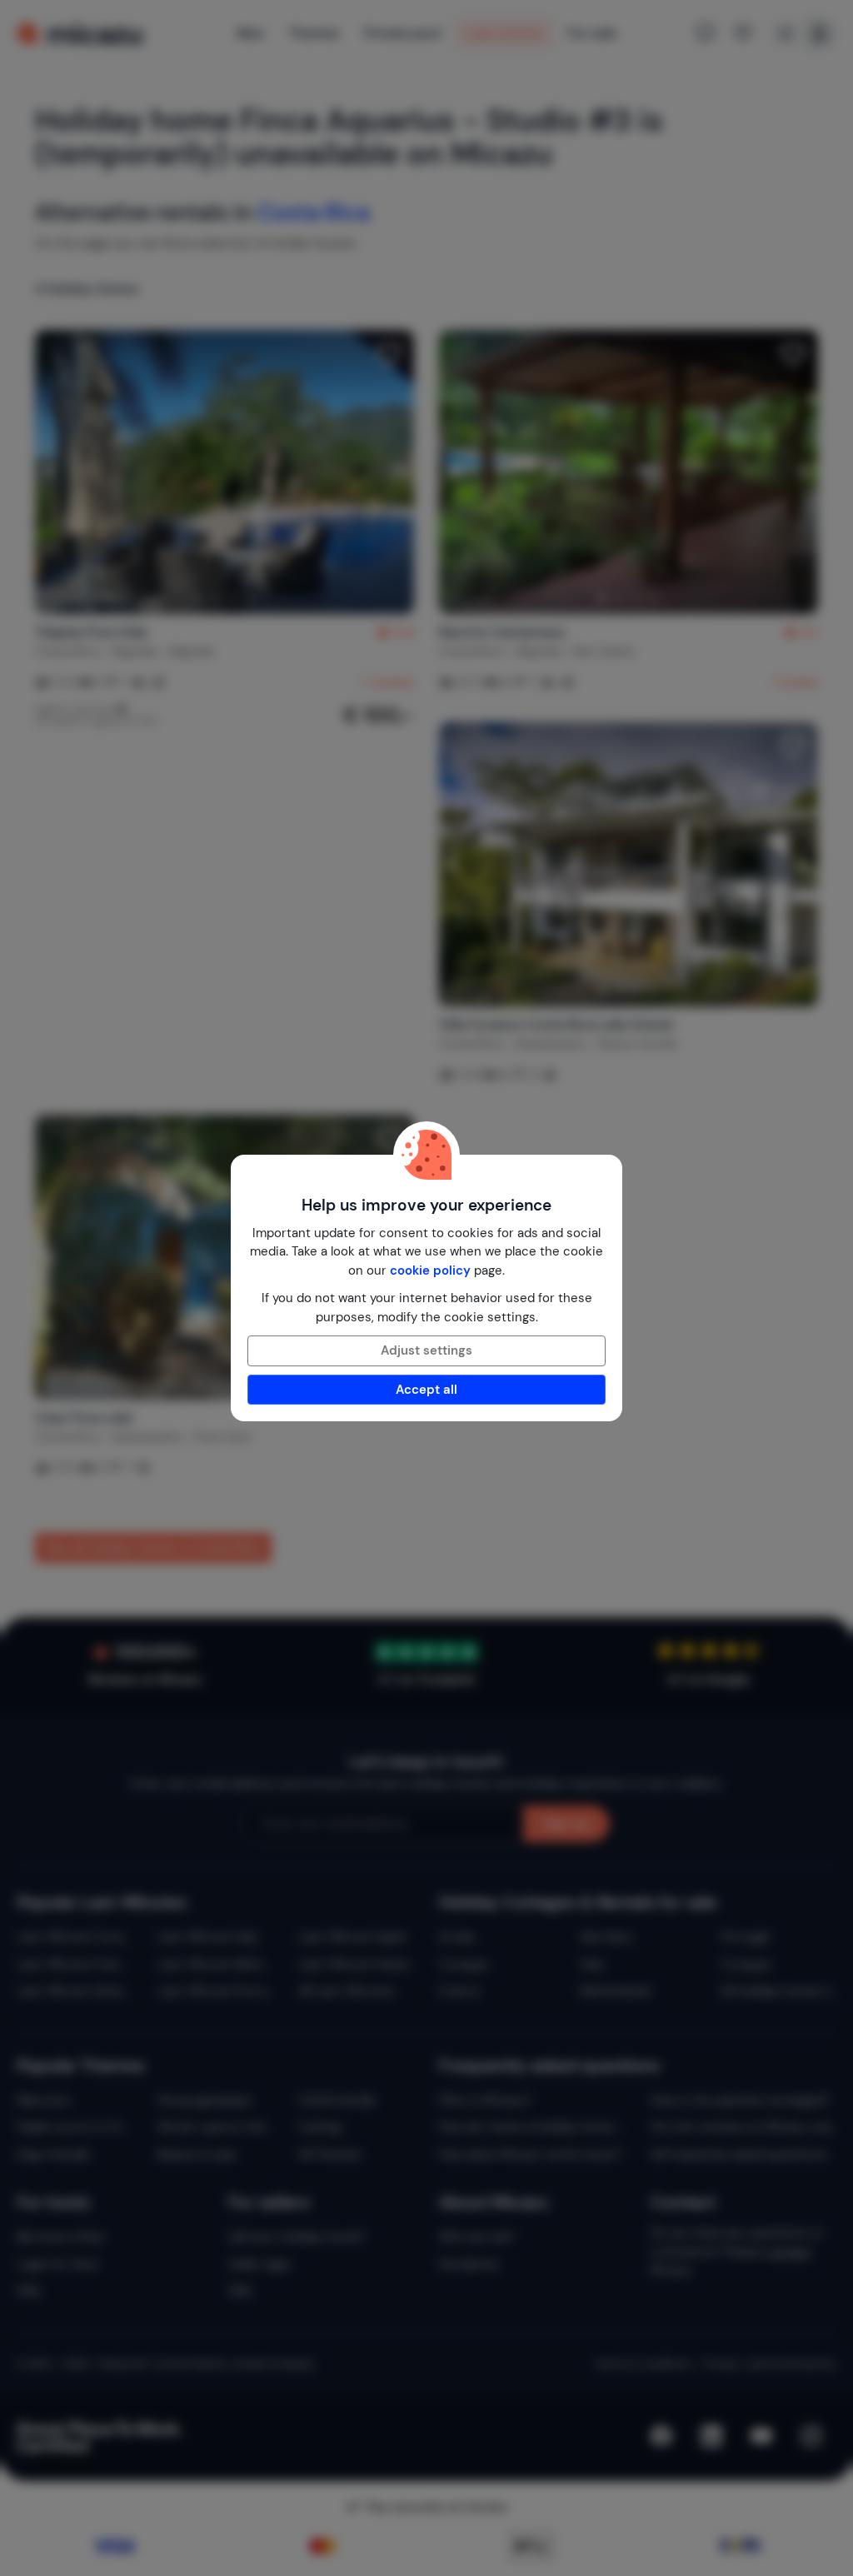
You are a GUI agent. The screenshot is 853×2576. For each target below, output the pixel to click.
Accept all (426, 1390)
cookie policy (430, 1271)
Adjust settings (426, 1350)
